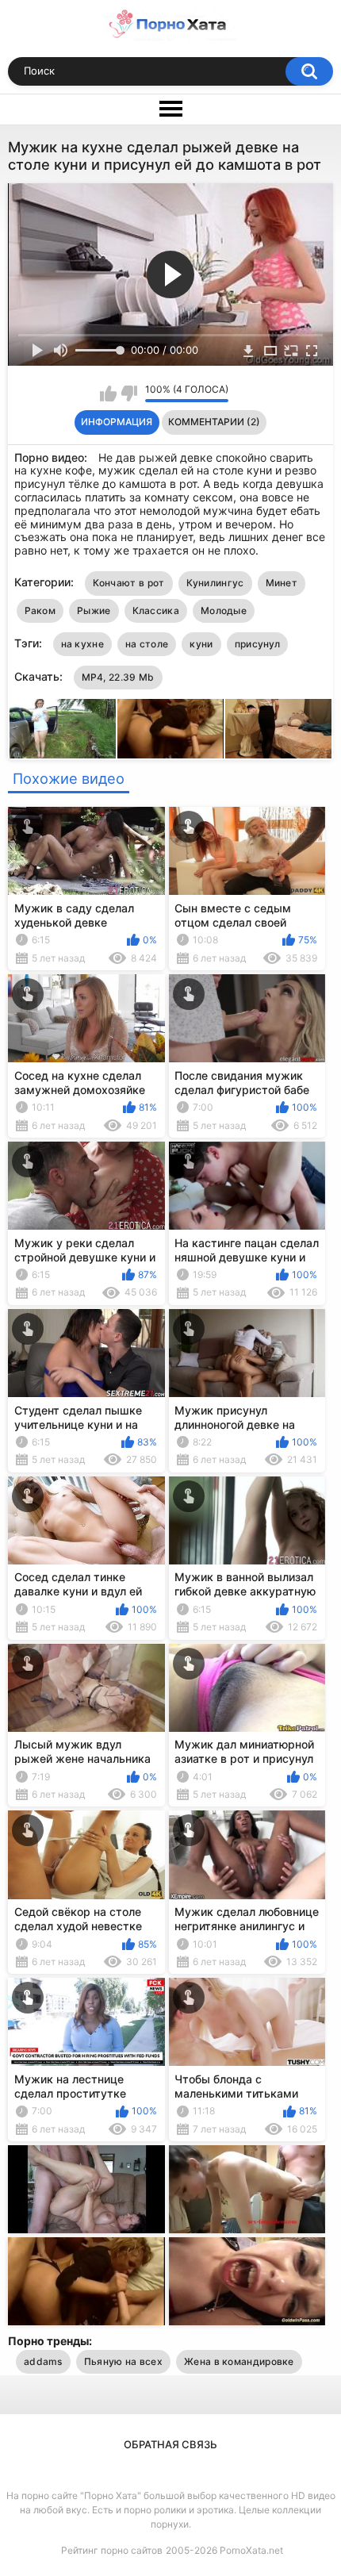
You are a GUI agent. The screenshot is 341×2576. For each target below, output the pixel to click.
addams (43, 2361)
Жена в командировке (239, 2361)
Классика (156, 610)
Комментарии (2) (214, 422)
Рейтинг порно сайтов (112, 2550)
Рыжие (94, 610)
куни (201, 644)
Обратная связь (170, 2444)
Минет (282, 583)
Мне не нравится (129, 394)
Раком (40, 610)
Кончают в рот (129, 583)
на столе (147, 644)
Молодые (224, 610)
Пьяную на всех (123, 2361)
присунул (257, 644)
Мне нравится (108, 394)
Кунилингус (215, 583)
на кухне (82, 644)
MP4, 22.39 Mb (118, 677)
